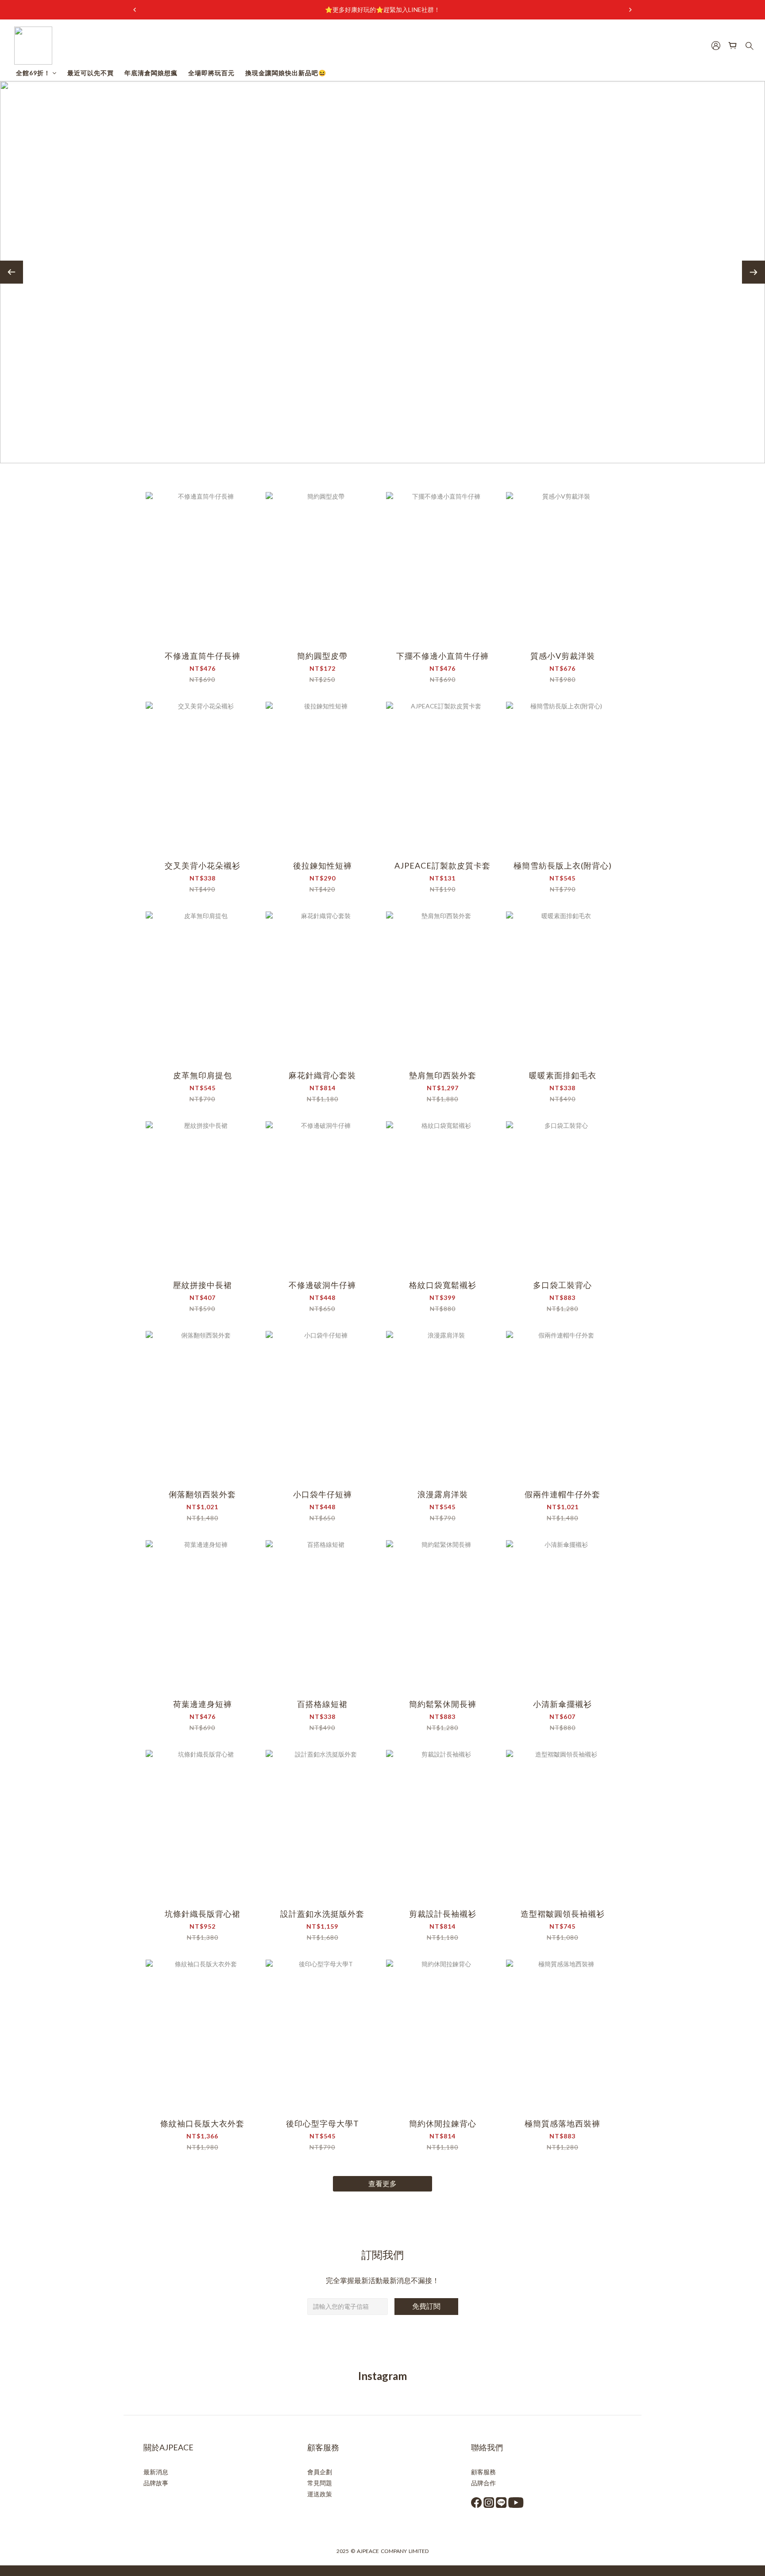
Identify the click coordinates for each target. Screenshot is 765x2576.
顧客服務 (483, 2472)
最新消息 (156, 2472)
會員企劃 (320, 2472)
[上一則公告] (135, 10)
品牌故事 (156, 2483)
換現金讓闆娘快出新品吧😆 (286, 73)
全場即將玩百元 (211, 73)
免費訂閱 (426, 2306)
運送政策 (320, 2494)
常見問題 (320, 2483)
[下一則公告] (630, 10)
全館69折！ (33, 73)
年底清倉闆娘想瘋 (151, 73)
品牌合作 (483, 2483)
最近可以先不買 (91, 73)
